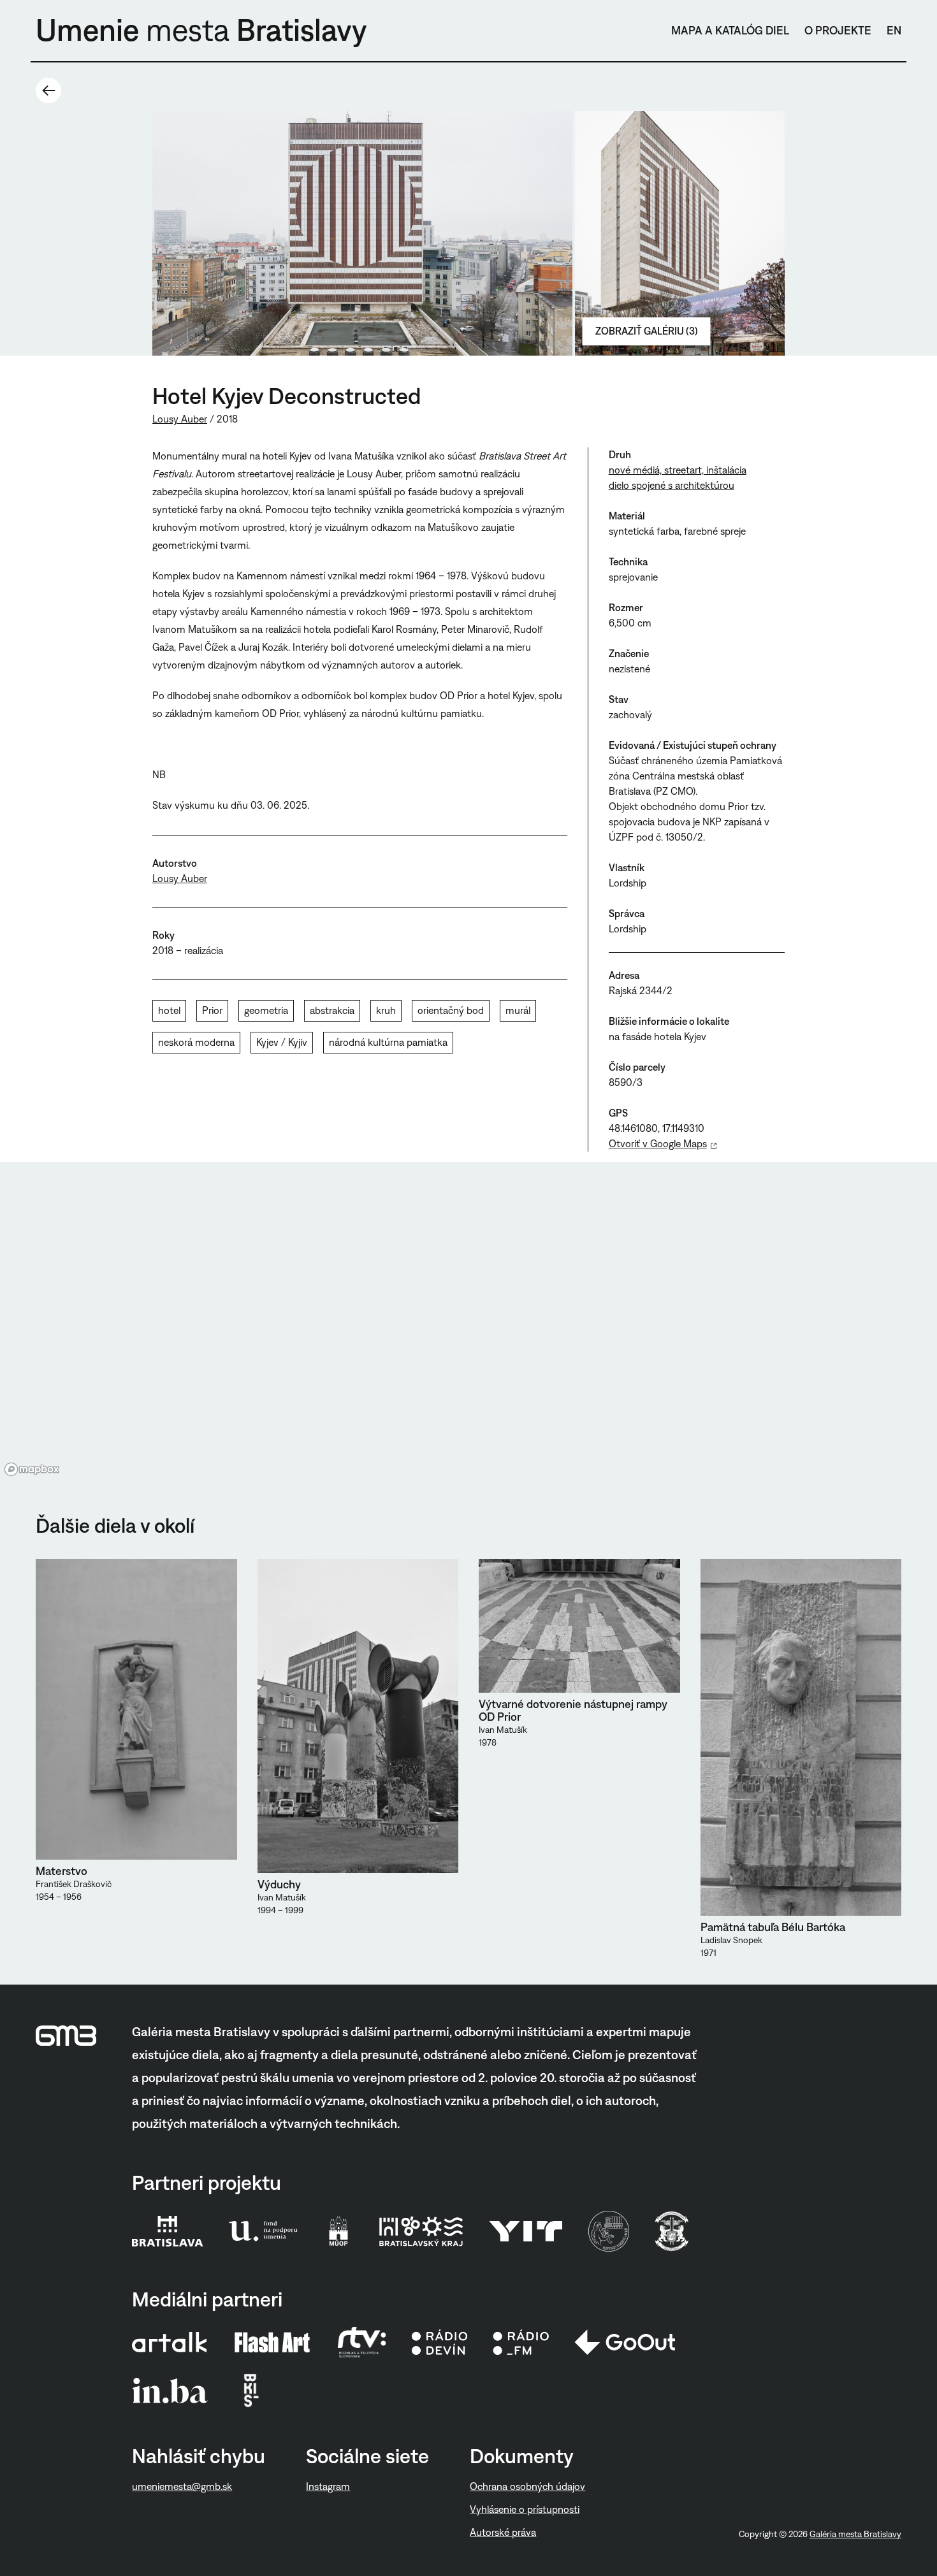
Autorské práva (503, 2532)
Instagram (328, 2486)
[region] (468, 1321)
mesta (201, 30)
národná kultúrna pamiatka (388, 1042)
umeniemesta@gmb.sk (182, 2486)
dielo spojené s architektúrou (672, 485)
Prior (212, 1010)
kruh (386, 1010)
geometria (266, 1010)
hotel (169, 1010)
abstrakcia (332, 1010)
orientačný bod (451, 1010)
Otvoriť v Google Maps (658, 1144)
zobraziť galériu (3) (647, 331)
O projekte (838, 31)
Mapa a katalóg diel (730, 31)
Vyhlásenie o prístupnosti (525, 2509)
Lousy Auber (180, 419)
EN (894, 31)
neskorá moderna (196, 1042)
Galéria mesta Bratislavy (855, 2534)
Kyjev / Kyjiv (282, 1042)
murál (518, 1010)
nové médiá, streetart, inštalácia (678, 470)
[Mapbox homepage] (32, 1469)
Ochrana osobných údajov (527, 2486)
